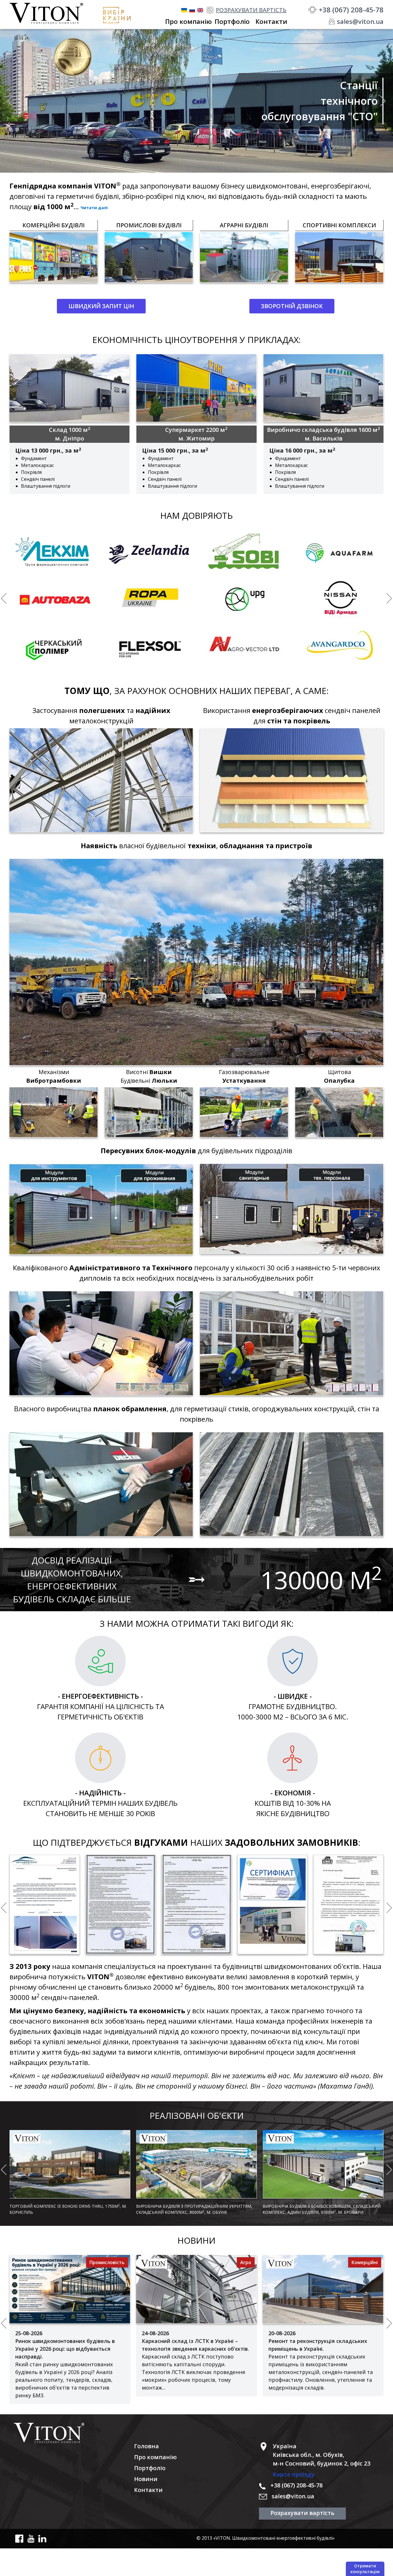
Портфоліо (150, 2468)
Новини (146, 2479)
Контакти (148, 2490)
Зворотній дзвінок (292, 306)
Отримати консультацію (365, 2569)
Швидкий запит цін (101, 306)
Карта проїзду (294, 2474)
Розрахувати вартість (302, 2513)
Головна (146, 2446)
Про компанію (155, 2457)
